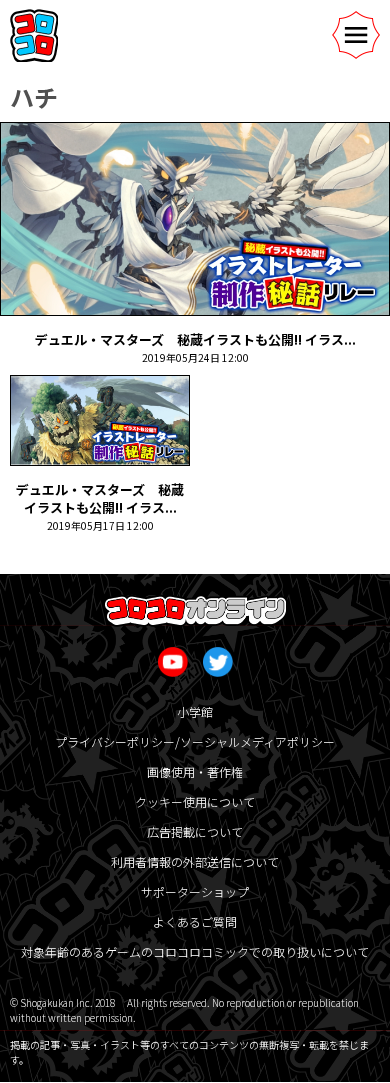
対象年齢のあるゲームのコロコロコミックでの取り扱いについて (195, 951)
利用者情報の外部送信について (195, 861)
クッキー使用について (195, 801)
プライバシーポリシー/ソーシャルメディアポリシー (195, 741)
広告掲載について (195, 831)
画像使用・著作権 (195, 771)
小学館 (195, 711)
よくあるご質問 (195, 921)
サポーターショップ (195, 891)
